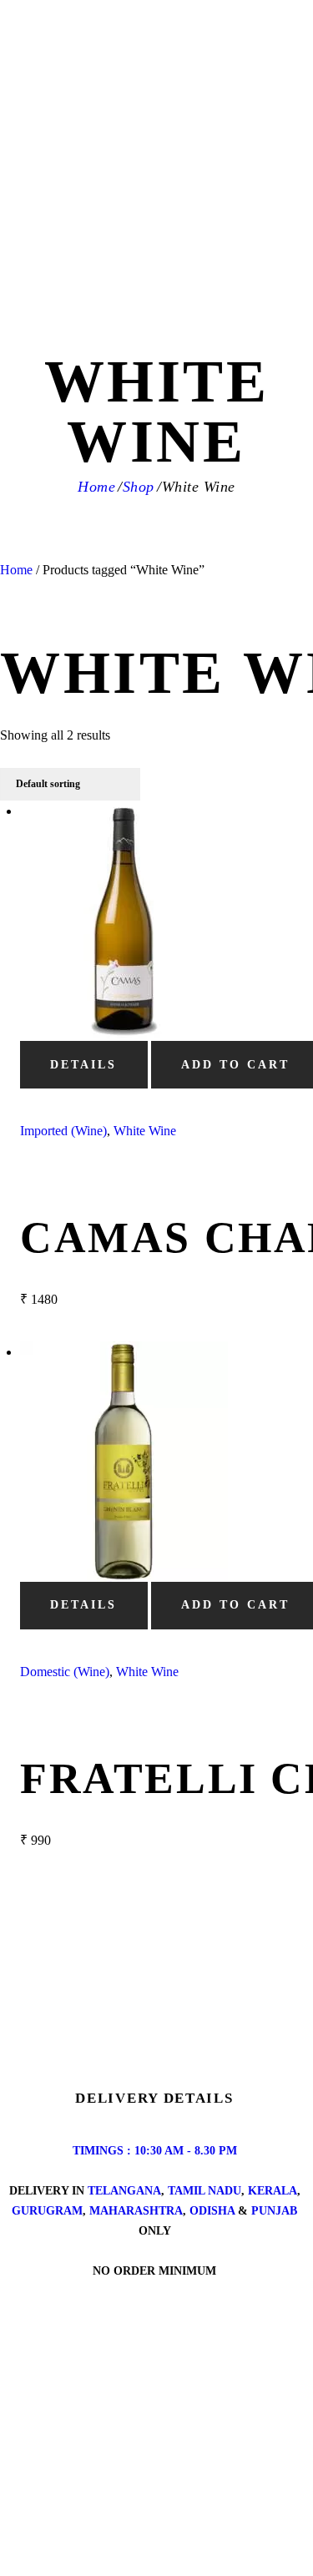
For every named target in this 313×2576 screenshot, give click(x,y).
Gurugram (47, 2211)
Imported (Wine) (63, 1131)
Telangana (124, 2191)
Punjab (274, 2211)
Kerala (273, 2191)
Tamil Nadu (204, 2191)
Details (83, 1065)
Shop (139, 487)
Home (96, 487)
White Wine (145, 1131)
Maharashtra (136, 2211)
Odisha (212, 2211)
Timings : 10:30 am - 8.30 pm (155, 2151)
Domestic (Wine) (65, 1672)
